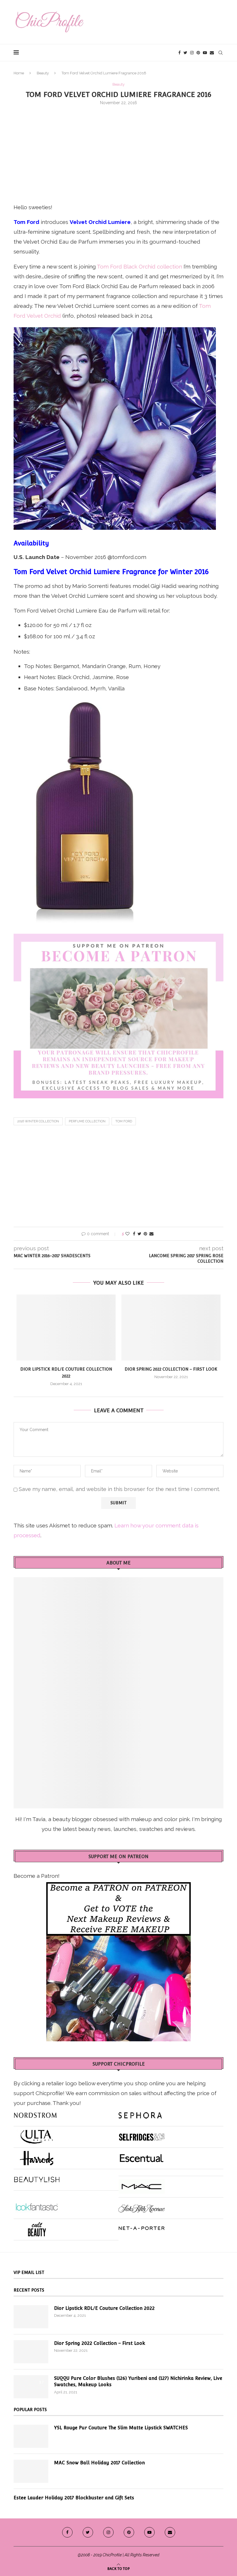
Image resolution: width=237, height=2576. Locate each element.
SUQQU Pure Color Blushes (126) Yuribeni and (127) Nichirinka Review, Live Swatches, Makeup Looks (138, 2381)
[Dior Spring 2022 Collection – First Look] (171, 1328)
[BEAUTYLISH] (37, 2177)
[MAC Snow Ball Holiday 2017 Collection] (31, 2471)
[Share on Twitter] (139, 1234)
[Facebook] (179, 53)
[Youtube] (205, 53)
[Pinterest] (198, 53)
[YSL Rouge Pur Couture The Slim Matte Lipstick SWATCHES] (31, 2436)
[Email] (212, 53)
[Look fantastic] (37, 2206)
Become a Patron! (37, 1876)
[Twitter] (185, 53)
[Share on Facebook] (134, 1234)
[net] (142, 2227)
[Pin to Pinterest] (145, 1234)
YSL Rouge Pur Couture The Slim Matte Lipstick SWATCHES (121, 2428)
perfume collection (87, 1121)
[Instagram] (192, 53)
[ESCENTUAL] (142, 2156)
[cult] (37, 2227)
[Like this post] (127, 1234)
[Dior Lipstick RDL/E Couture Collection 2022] (66, 1328)
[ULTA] (37, 2134)
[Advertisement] (118, 153)
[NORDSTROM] (35, 2113)
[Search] (221, 53)
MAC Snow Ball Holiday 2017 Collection (99, 2463)
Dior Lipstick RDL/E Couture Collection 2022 (104, 2308)
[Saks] (142, 2206)
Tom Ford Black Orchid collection (139, 266)
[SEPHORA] (140, 2113)
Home (19, 73)
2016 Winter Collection (38, 1121)
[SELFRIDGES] (142, 2134)
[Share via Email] (151, 1234)
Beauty (43, 73)
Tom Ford (124, 1121)
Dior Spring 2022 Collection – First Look (171, 1369)
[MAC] (142, 2184)
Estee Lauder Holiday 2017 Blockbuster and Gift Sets (74, 2498)
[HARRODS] (37, 2156)
